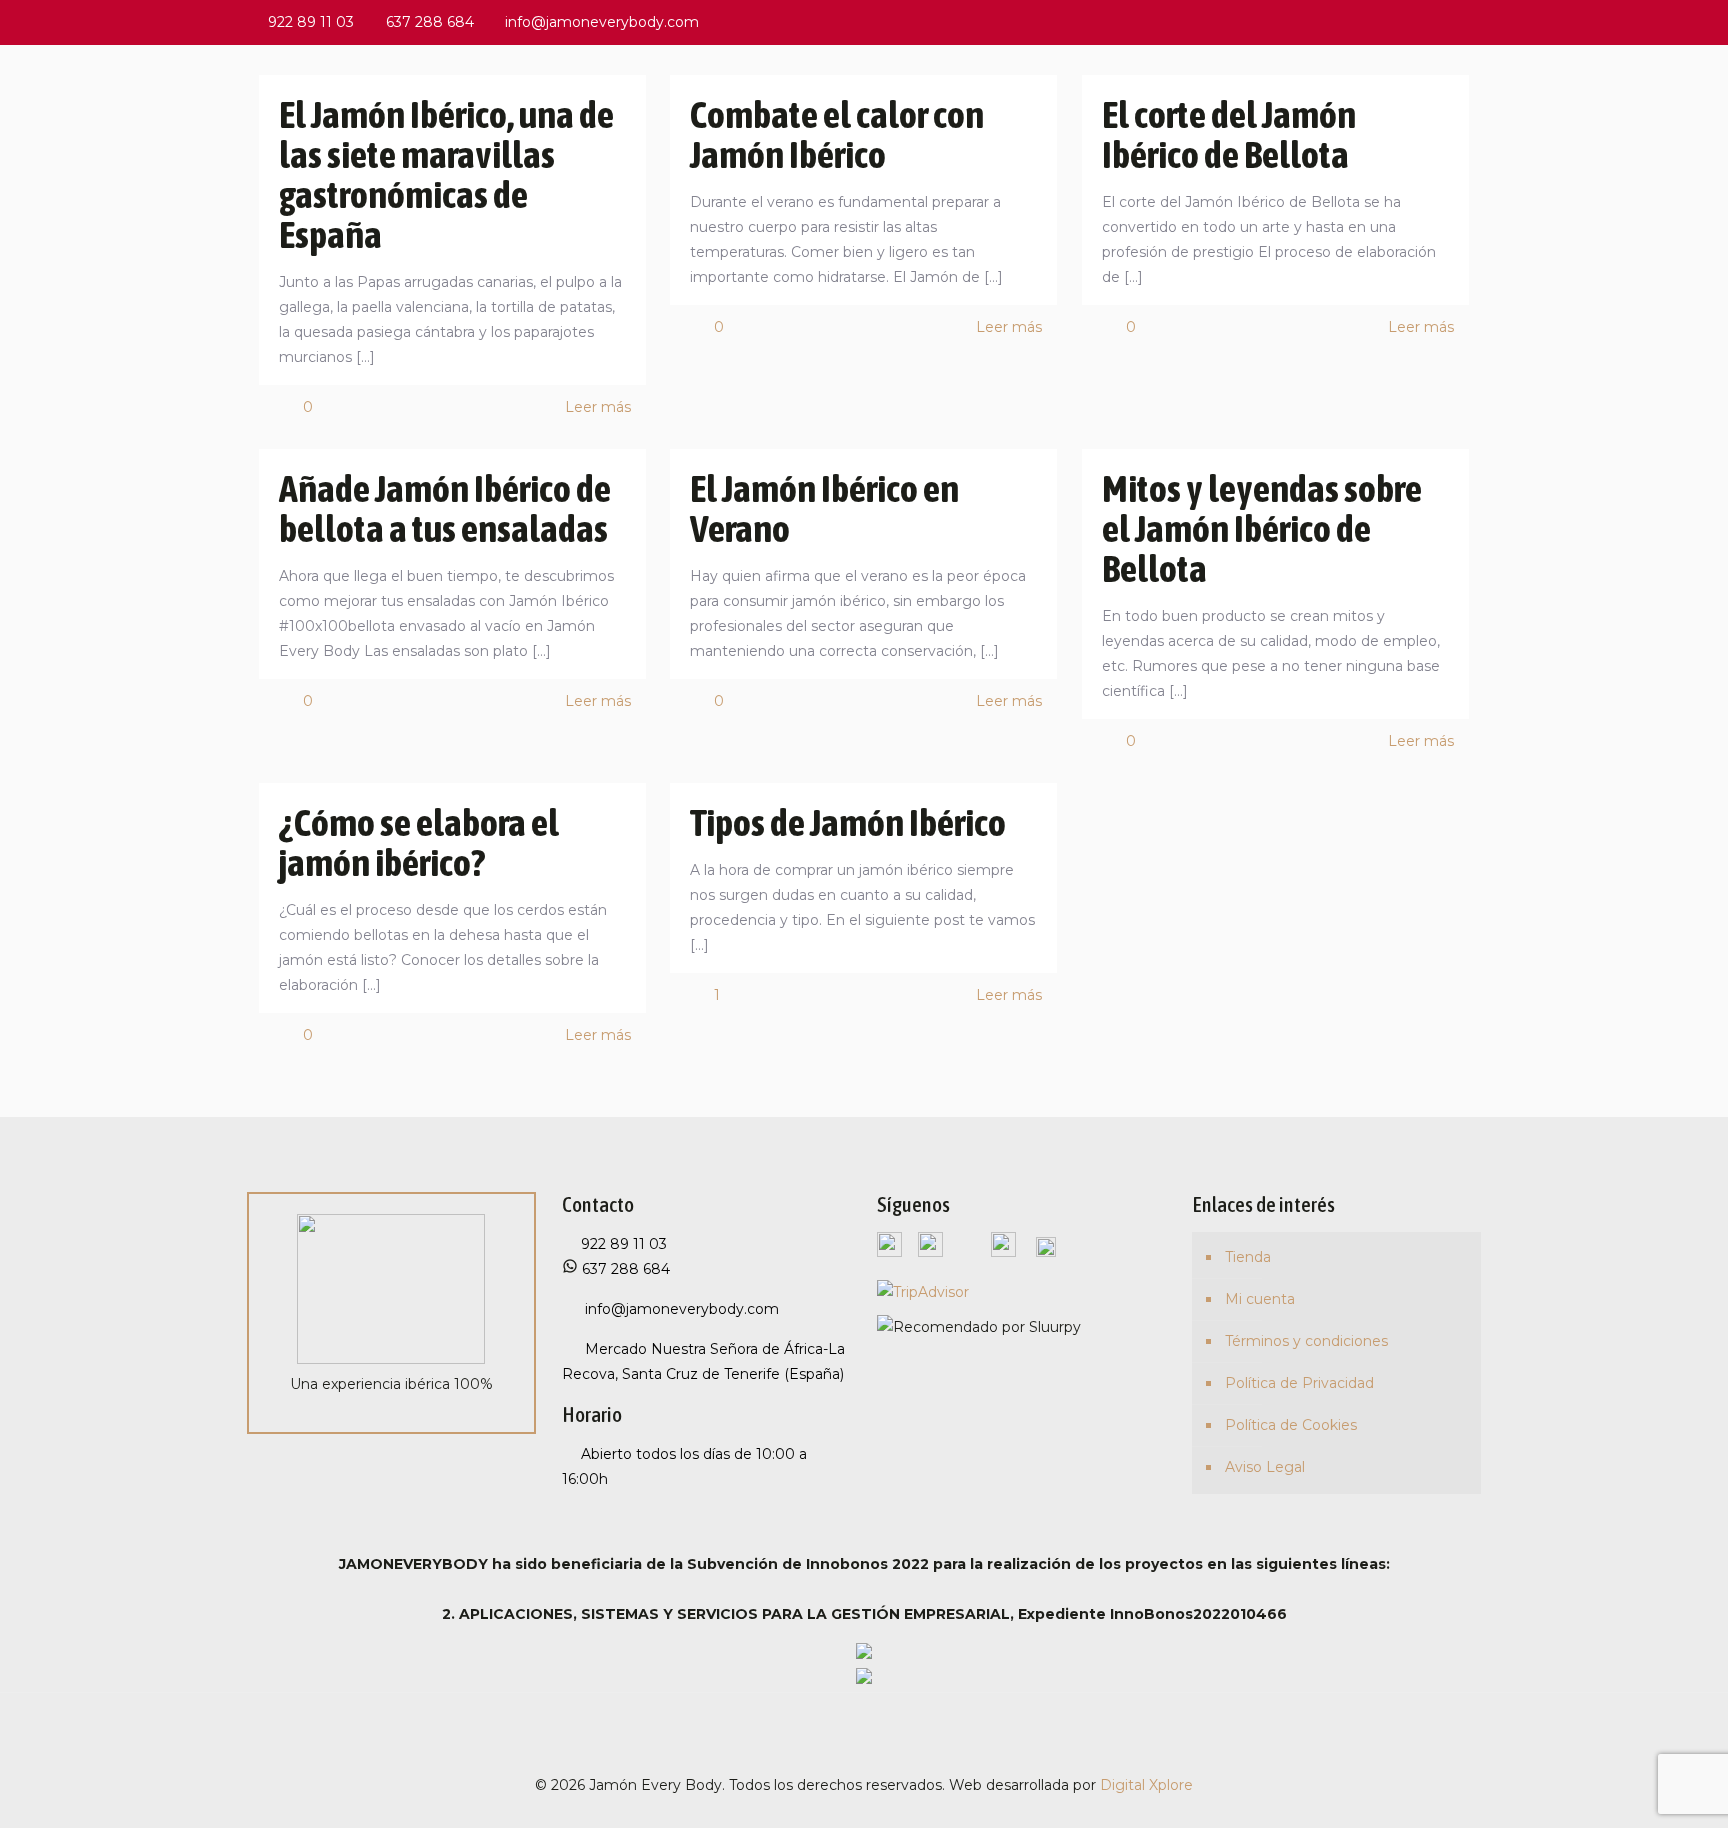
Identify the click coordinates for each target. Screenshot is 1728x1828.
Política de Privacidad (1299, 1383)
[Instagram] (1443, 21)
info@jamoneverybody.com (602, 22)
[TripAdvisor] (1470, 21)
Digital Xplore (1146, 1785)
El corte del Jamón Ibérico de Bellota (1229, 134)
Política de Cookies (1291, 1425)
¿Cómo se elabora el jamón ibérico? (419, 842)
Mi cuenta (1260, 1299)
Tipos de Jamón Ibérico (848, 822)
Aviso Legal (1265, 1467)
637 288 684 (430, 22)
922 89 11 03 (311, 22)
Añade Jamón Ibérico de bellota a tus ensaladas (445, 508)
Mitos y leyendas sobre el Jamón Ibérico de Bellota (1262, 528)
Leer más (598, 407)
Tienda (1248, 1257)
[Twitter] (1389, 21)
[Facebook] (1362, 21)
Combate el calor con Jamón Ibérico (837, 134)
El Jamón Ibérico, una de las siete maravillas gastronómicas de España (446, 174)
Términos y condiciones (1306, 1341)
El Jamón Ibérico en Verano (824, 508)
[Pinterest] (1416, 21)
